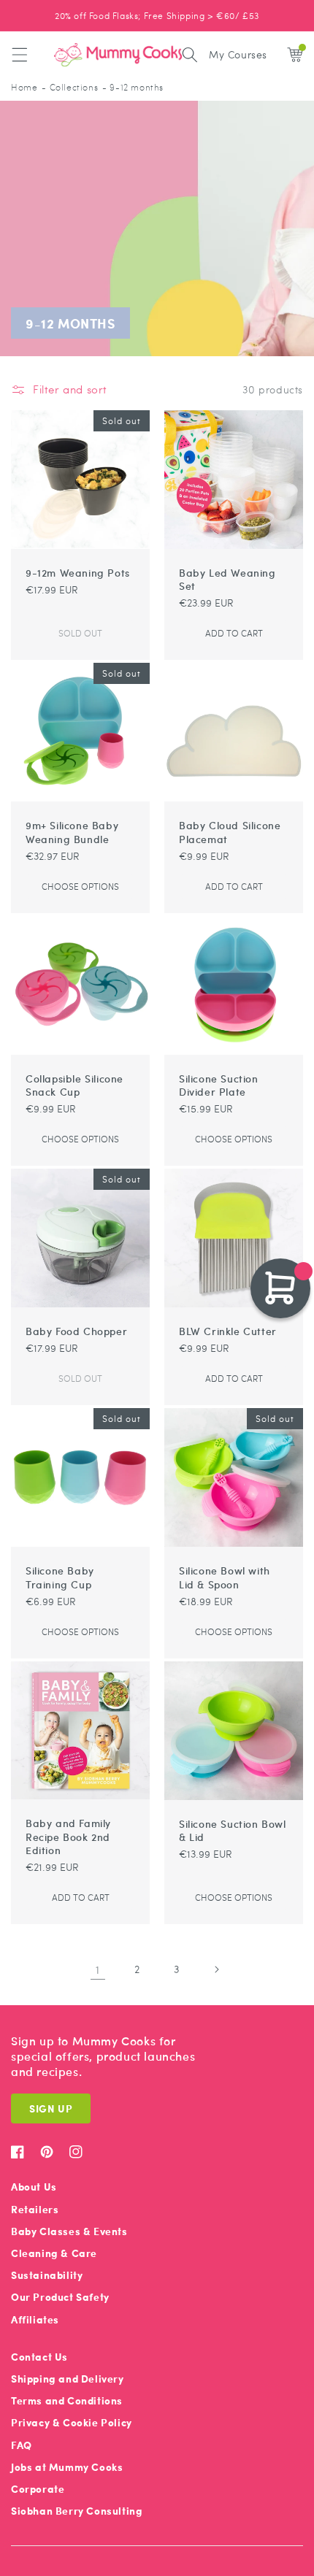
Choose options (80, 886)
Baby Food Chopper (76, 1331)
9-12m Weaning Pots (78, 572)
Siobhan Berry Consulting (77, 2511)
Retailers (35, 2209)
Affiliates (35, 2319)
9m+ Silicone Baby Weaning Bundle (72, 831)
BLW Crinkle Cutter (228, 1331)
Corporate (38, 2489)
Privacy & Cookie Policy (72, 2422)
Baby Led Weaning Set (227, 579)
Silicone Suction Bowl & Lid (233, 1830)
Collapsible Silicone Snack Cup (74, 1085)
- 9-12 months (133, 87)
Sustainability (47, 2275)
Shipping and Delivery (68, 2379)
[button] (20, 55)
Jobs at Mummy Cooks (67, 2467)
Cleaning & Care (54, 2253)
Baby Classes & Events (69, 2231)
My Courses (238, 54)
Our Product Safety (60, 2297)
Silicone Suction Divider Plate (219, 1085)
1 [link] (98, 1969)
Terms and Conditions (67, 2400)
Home (24, 87)
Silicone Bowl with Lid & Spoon (225, 1577)
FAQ (22, 2445)
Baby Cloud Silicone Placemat (230, 831)
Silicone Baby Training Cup (60, 1577)
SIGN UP (51, 2108)
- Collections (70, 87)
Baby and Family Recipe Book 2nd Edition (68, 1836)
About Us (34, 2187)
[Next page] (216, 1969)
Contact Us (39, 2357)
